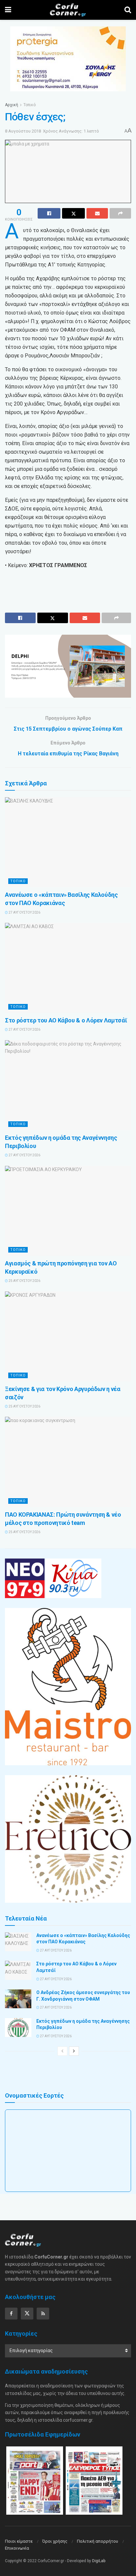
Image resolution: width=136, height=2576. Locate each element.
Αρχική (12, 105)
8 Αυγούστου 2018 (23, 131)
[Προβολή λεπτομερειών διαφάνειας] (68, 666)
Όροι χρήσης (55, 2541)
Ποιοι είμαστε (19, 2541)
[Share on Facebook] (49, 213)
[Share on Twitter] (73, 213)
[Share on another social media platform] (120, 213)
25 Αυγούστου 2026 (24, 1281)
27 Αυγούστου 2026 (24, 912)
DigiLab (99, 2561)
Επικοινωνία (17, 2548)
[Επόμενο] (74, 2051)
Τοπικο (18, 881)
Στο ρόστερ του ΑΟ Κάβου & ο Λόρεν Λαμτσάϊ (66, 1020)
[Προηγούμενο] (62, 2051)
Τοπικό (30, 105)
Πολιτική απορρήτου (98, 2541)
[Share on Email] (97, 213)
